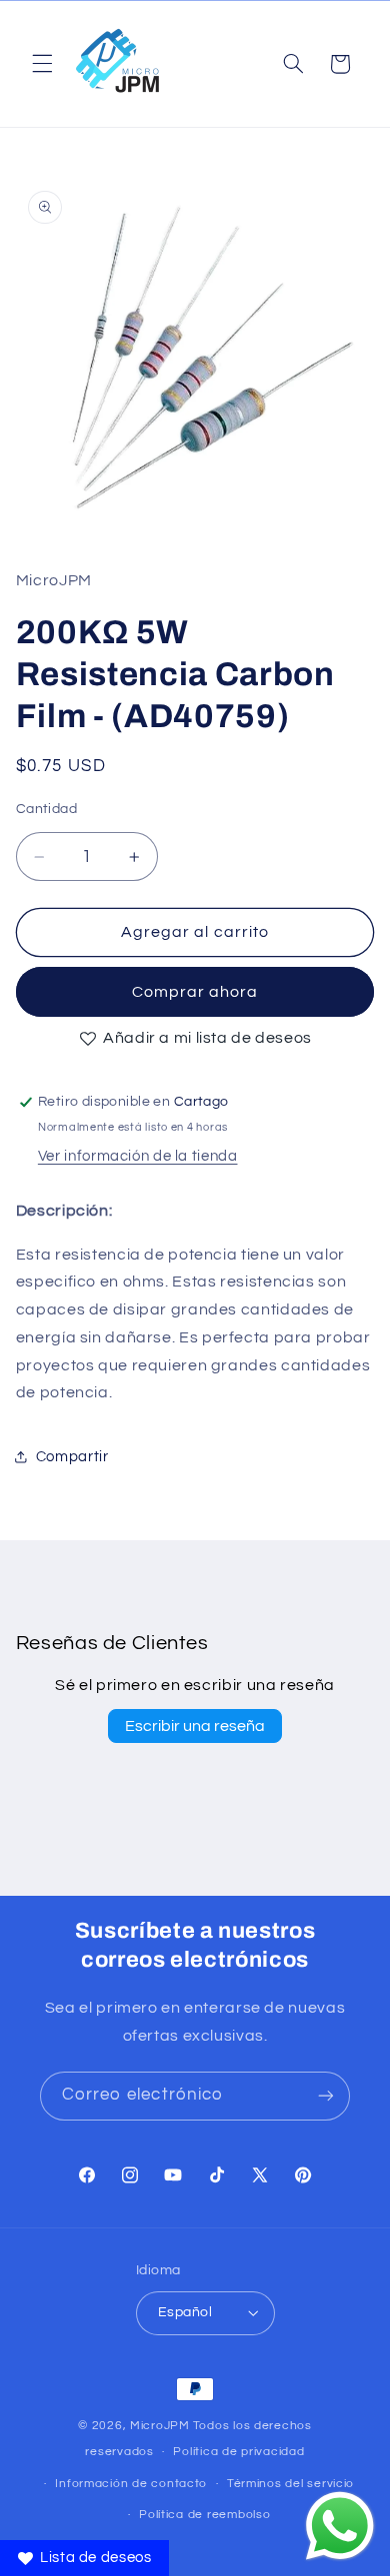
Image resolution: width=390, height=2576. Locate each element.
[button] (42, 64)
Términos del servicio (290, 2484)
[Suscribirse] (326, 2096)
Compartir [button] (72, 1457)
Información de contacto (131, 2484)
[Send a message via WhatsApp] (340, 2526)
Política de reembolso (204, 2515)
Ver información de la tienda (138, 1156)
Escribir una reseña (195, 1726)
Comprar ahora (195, 992)
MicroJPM (160, 2426)
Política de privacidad (238, 2452)
